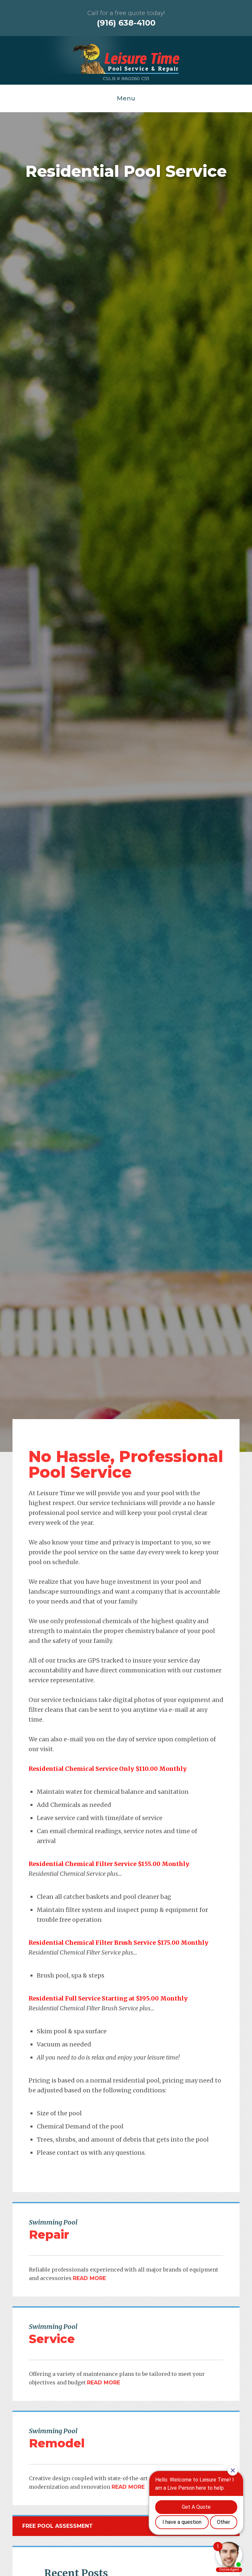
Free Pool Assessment (58, 2526)
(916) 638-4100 (126, 23)
